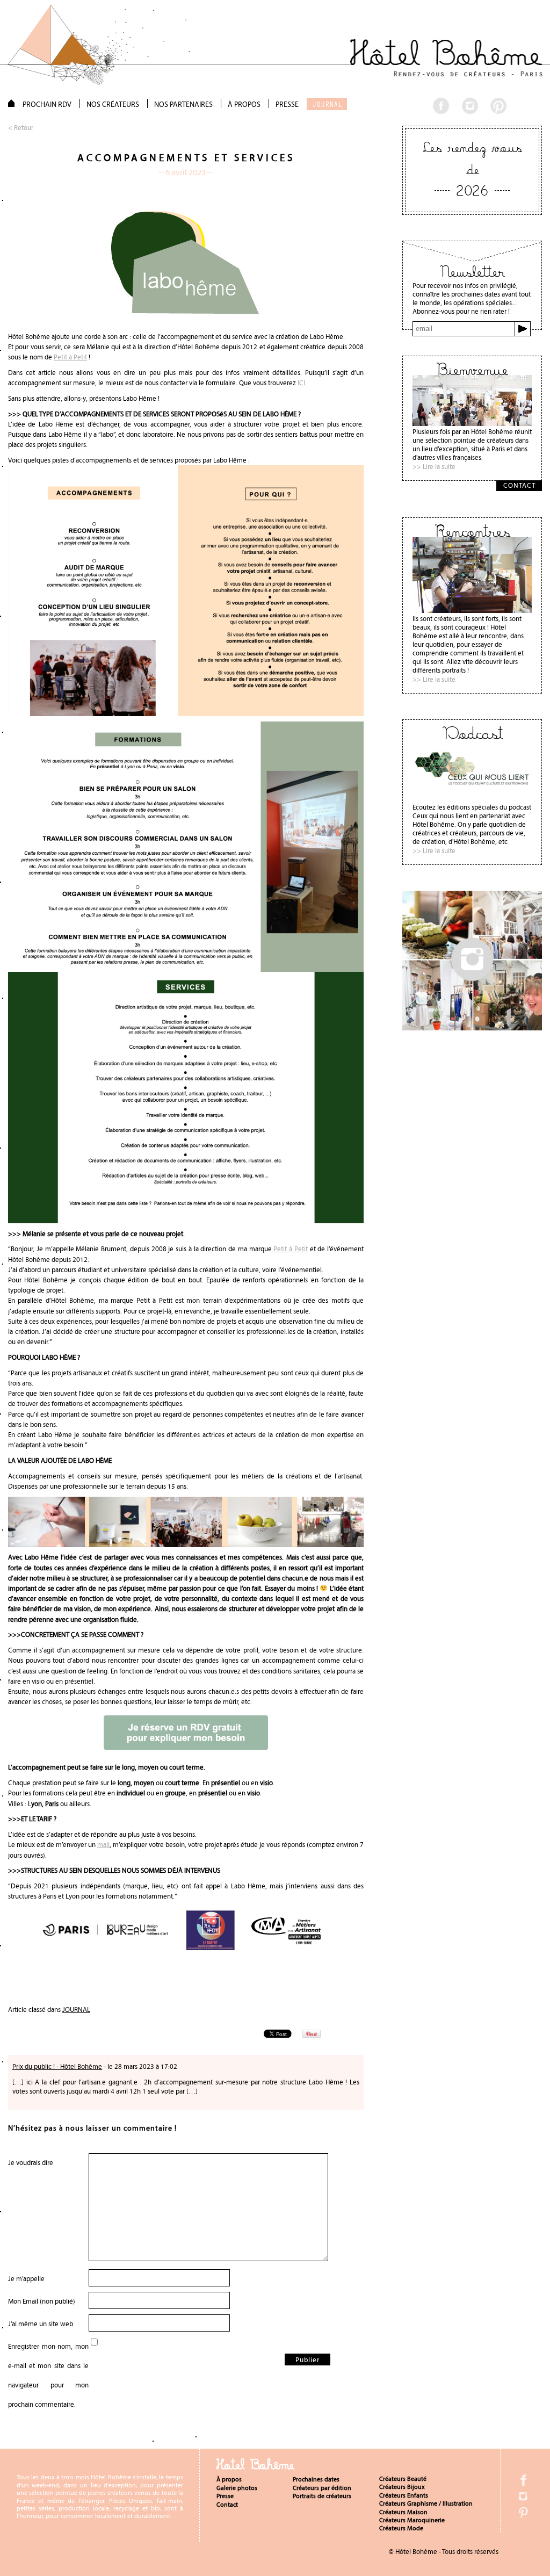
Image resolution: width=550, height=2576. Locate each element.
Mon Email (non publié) (42, 2301)
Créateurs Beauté (403, 2479)
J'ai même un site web (41, 2324)
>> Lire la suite (434, 467)
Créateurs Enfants (404, 2495)
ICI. (302, 383)
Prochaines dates (316, 2479)
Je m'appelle (26, 2279)
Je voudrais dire (31, 2163)
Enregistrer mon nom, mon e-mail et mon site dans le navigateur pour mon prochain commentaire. (48, 2375)
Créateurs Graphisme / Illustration (426, 2503)
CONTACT (519, 485)
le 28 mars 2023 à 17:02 (142, 2067)
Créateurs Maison (403, 2512)
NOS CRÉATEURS (113, 104)
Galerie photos (237, 2488)
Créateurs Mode (401, 2528)
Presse (225, 2496)
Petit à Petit (70, 357)
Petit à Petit (291, 1249)
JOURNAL (327, 104)
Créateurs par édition (322, 2488)
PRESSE (287, 104)
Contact (227, 2505)
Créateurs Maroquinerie (412, 2520)
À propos (229, 2479)
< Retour (21, 128)
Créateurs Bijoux (402, 2487)
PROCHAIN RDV (47, 104)
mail (103, 1845)
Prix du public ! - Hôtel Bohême (57, 2066)
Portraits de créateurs (322, 2496)
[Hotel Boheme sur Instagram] (472, 1027)
